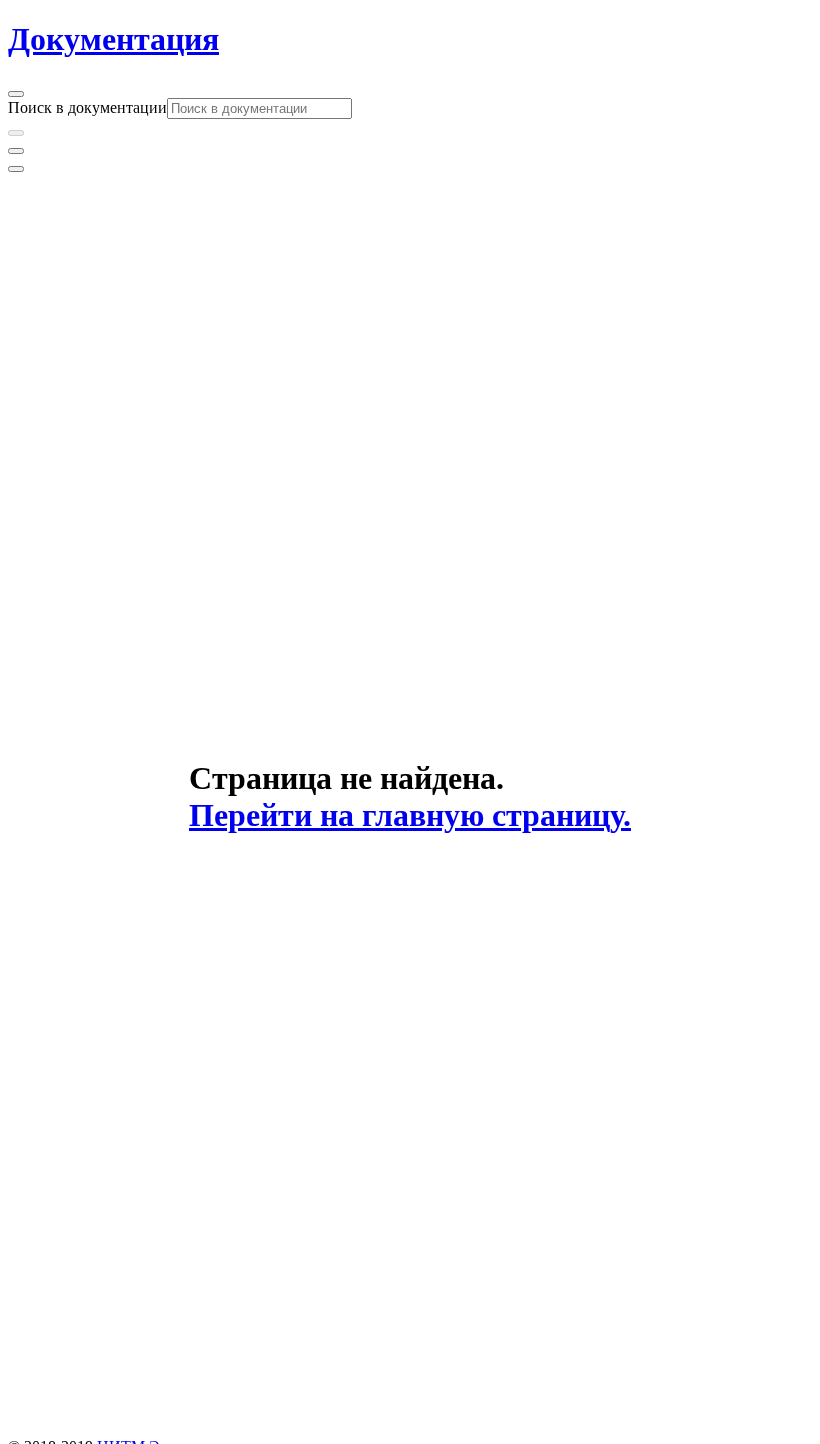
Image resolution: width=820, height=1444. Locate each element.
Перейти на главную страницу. (410, 815)
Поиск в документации (87, 107)
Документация (113, 39)
